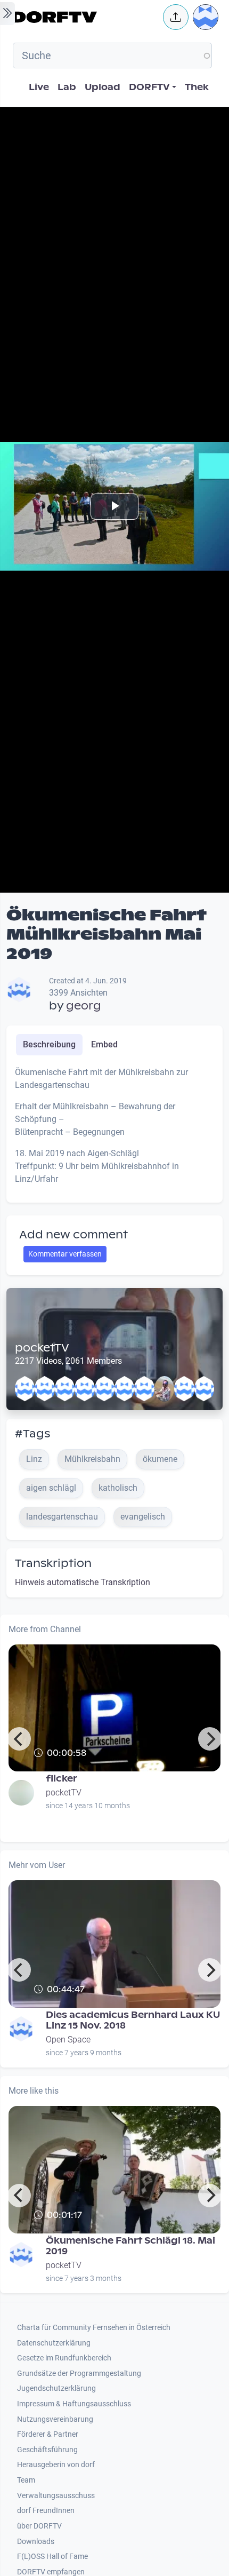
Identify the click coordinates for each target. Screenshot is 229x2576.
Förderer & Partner (48, 2434)
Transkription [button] (53, 1563)
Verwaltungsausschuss (56, 2496)
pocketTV (42, 1348)
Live (39, 87)
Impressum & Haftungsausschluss (74, 2404)
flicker (62, 1779)
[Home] (85, 17)
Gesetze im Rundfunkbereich (64, 2358)
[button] (176, 17)
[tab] (49, 1045)
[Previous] (19, 1739)
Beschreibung (49, 1044)
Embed (104, 1044)
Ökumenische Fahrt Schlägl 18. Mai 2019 (130, 2246)
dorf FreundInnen (46, 2511)
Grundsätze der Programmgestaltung (79, 2374)
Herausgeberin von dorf (56, 2465)
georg (84, 1006)
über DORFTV (39, 2526)
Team (26, 2480)
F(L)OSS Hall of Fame (52, 2557)
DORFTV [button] (149, 87)
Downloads (36, 2542)
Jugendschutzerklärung (56, 2388)
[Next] (210, 1739)
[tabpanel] (114, 1130)
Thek (197, 87)
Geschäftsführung (47, 2450)
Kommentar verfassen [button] (65, 1254)
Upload (103, 87)
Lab (67, 87)
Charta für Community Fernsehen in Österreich (94, 2328)
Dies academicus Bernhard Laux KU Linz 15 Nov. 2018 (133, 2020)
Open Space (68, 2040)
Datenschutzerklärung (54, 2343)
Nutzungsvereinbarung (55, 2419)
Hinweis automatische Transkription (83, 1582)
